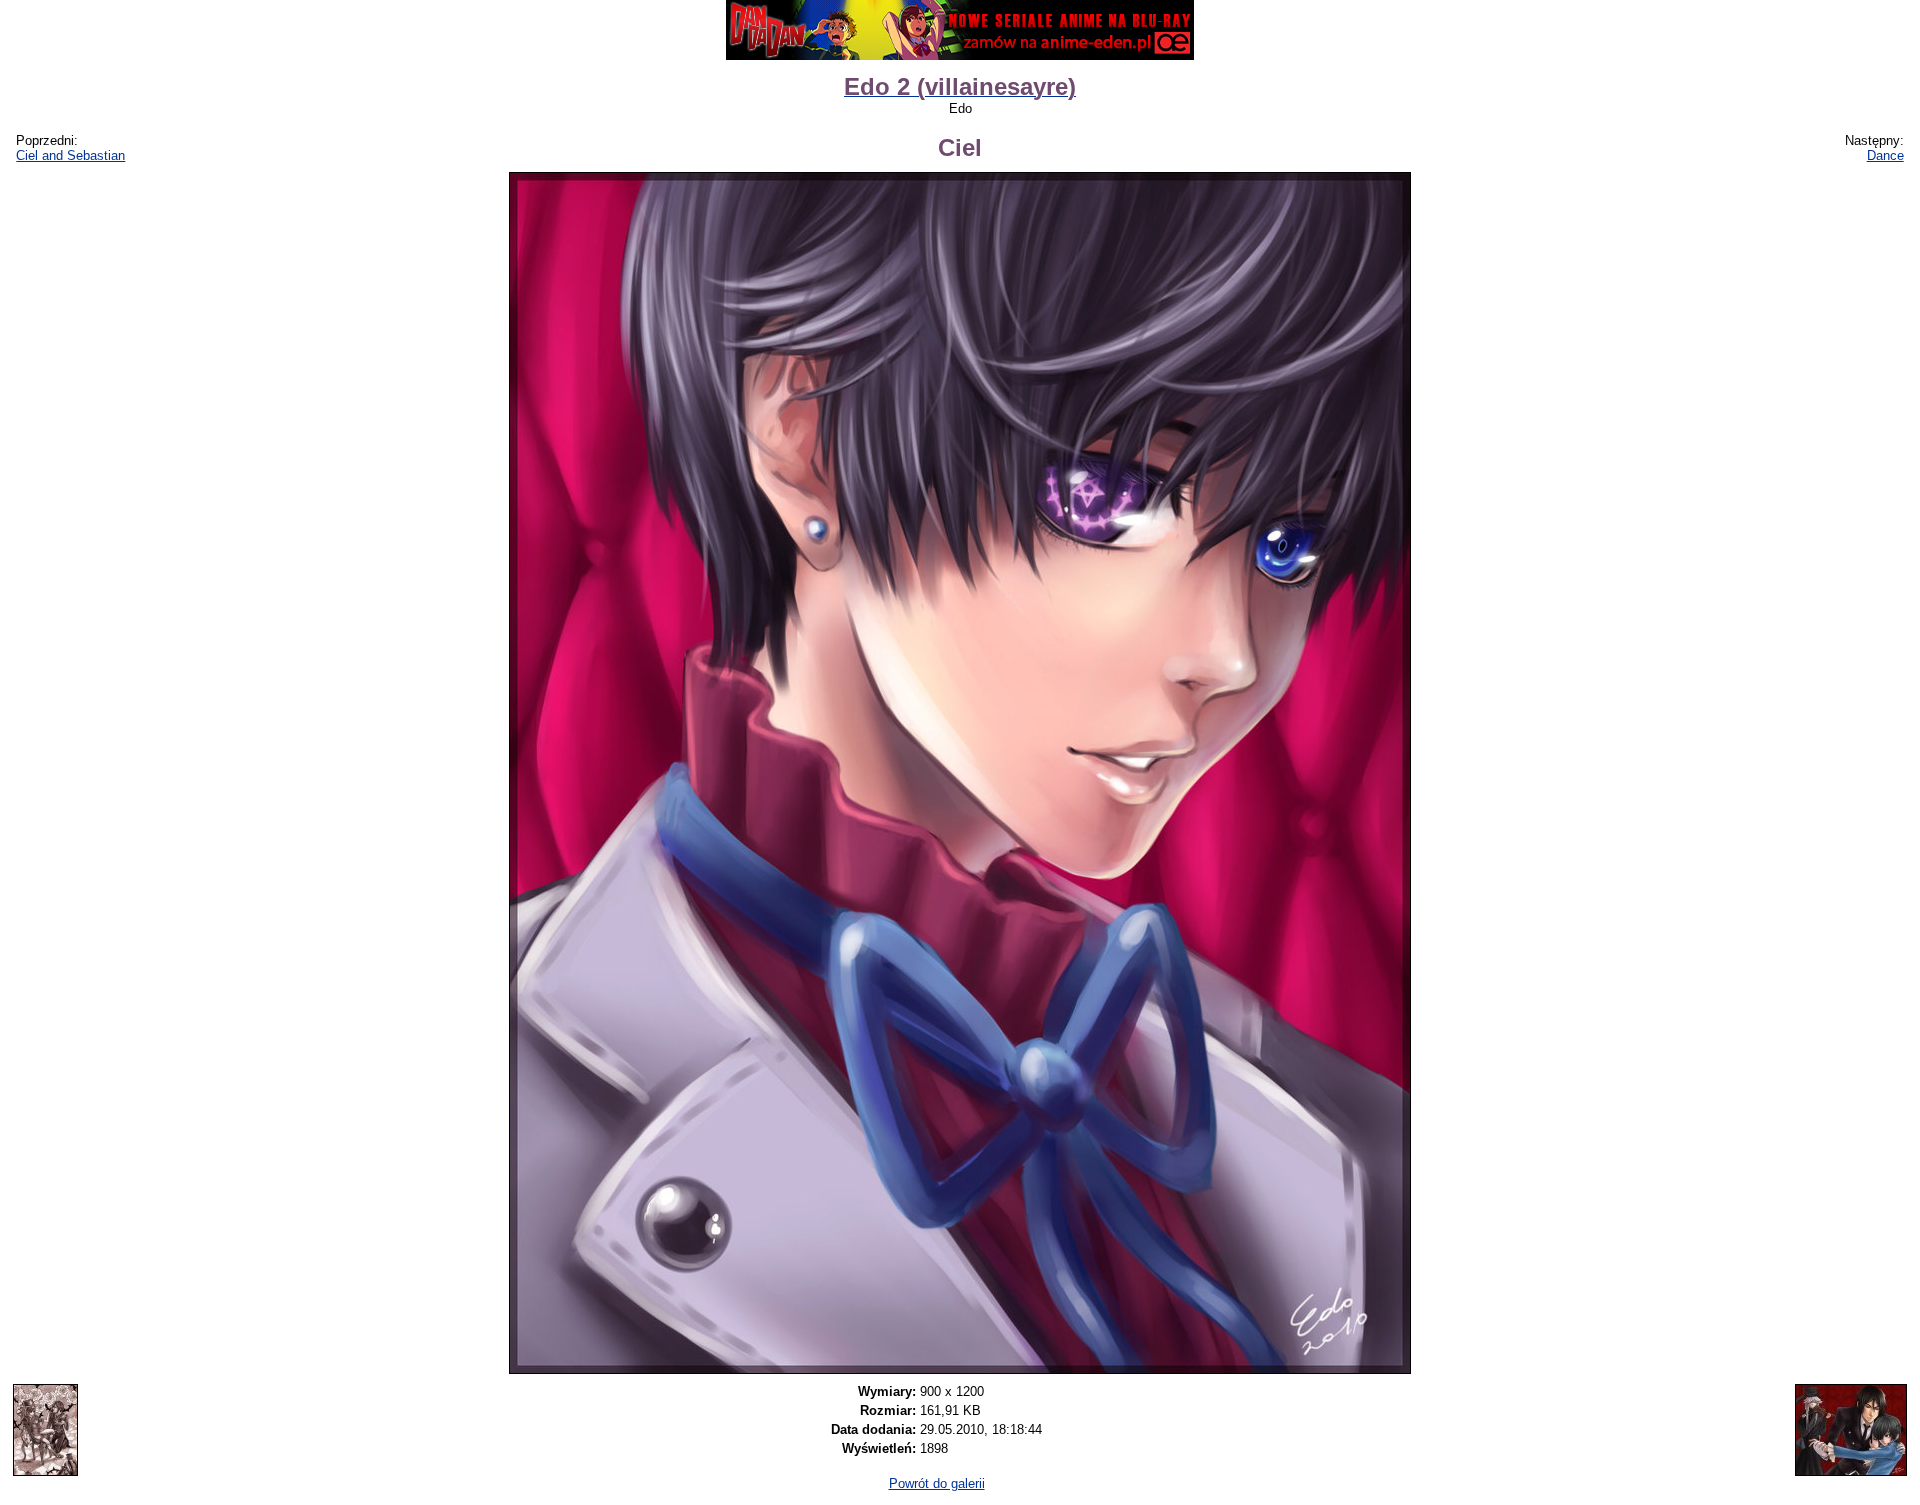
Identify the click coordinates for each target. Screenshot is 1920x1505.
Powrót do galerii (937, 1483)
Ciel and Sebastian (70, 155)
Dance (1885, 155)
